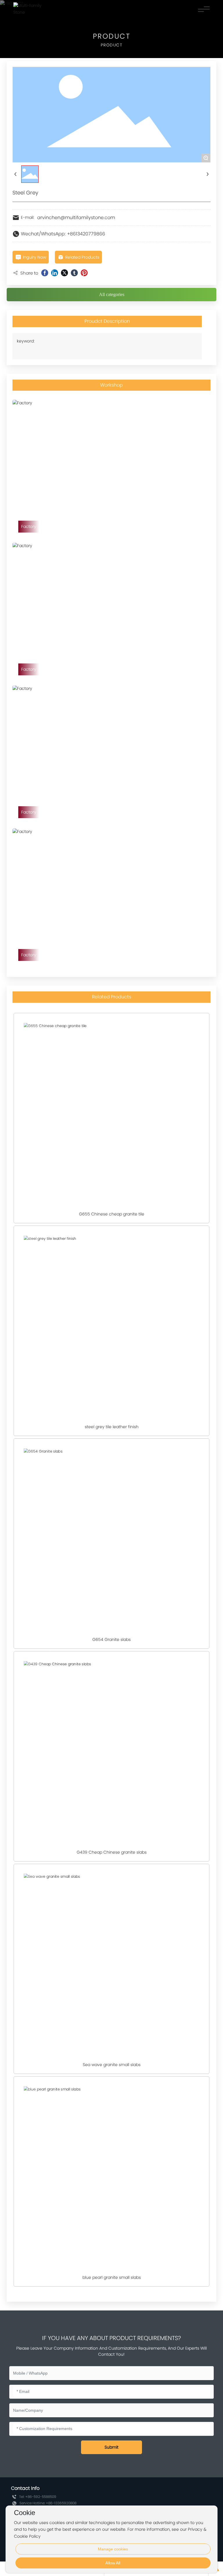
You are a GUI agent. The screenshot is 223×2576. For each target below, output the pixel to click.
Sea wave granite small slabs (112, 2065)
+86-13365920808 (61, 2503)
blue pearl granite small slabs (112, 2277)
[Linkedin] (55, 273)
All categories (112, 294)
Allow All (113, 2563)
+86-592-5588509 (41, 2497)
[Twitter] (64, 273)
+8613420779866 (86, 234)
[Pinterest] (84, 273)
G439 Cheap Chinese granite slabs (112, 1852)
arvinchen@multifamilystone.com (76, 218)
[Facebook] (45, 273)
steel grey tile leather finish (112, 1427)
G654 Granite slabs (111, 1639)
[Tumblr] (74, 273)
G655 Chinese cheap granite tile (112, 1214)
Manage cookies (113, 2549)
